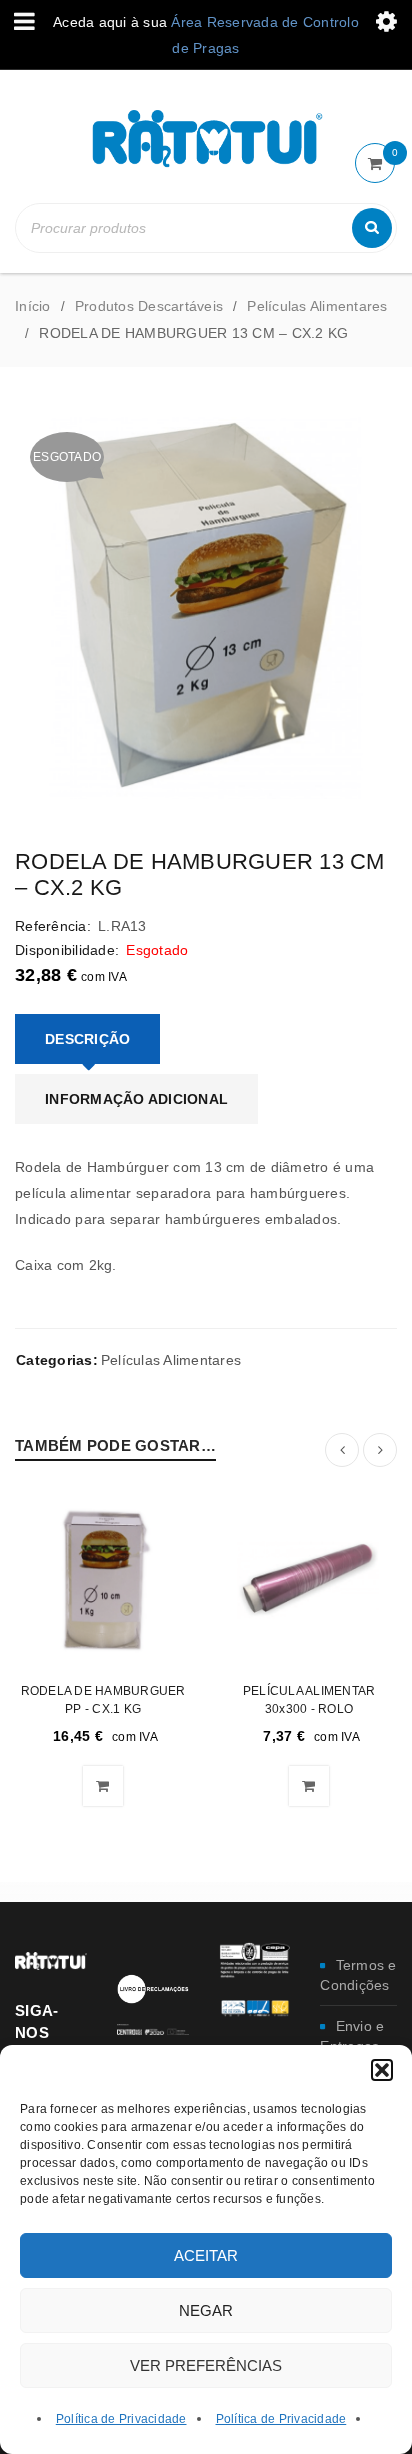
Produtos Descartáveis (149, 306)
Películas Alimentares (317, 306)
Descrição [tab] (87, 1039)
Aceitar (206, 2255)
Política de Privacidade (121, 2419)
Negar (206, 2310)
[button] (382, 2070)
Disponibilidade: (67, 950)
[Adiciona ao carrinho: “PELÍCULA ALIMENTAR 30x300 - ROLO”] (309, 1786)
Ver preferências (206, 2365)
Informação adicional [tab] (136, 1099)
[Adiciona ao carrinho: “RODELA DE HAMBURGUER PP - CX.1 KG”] (103, 1786)
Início (33, 306)
